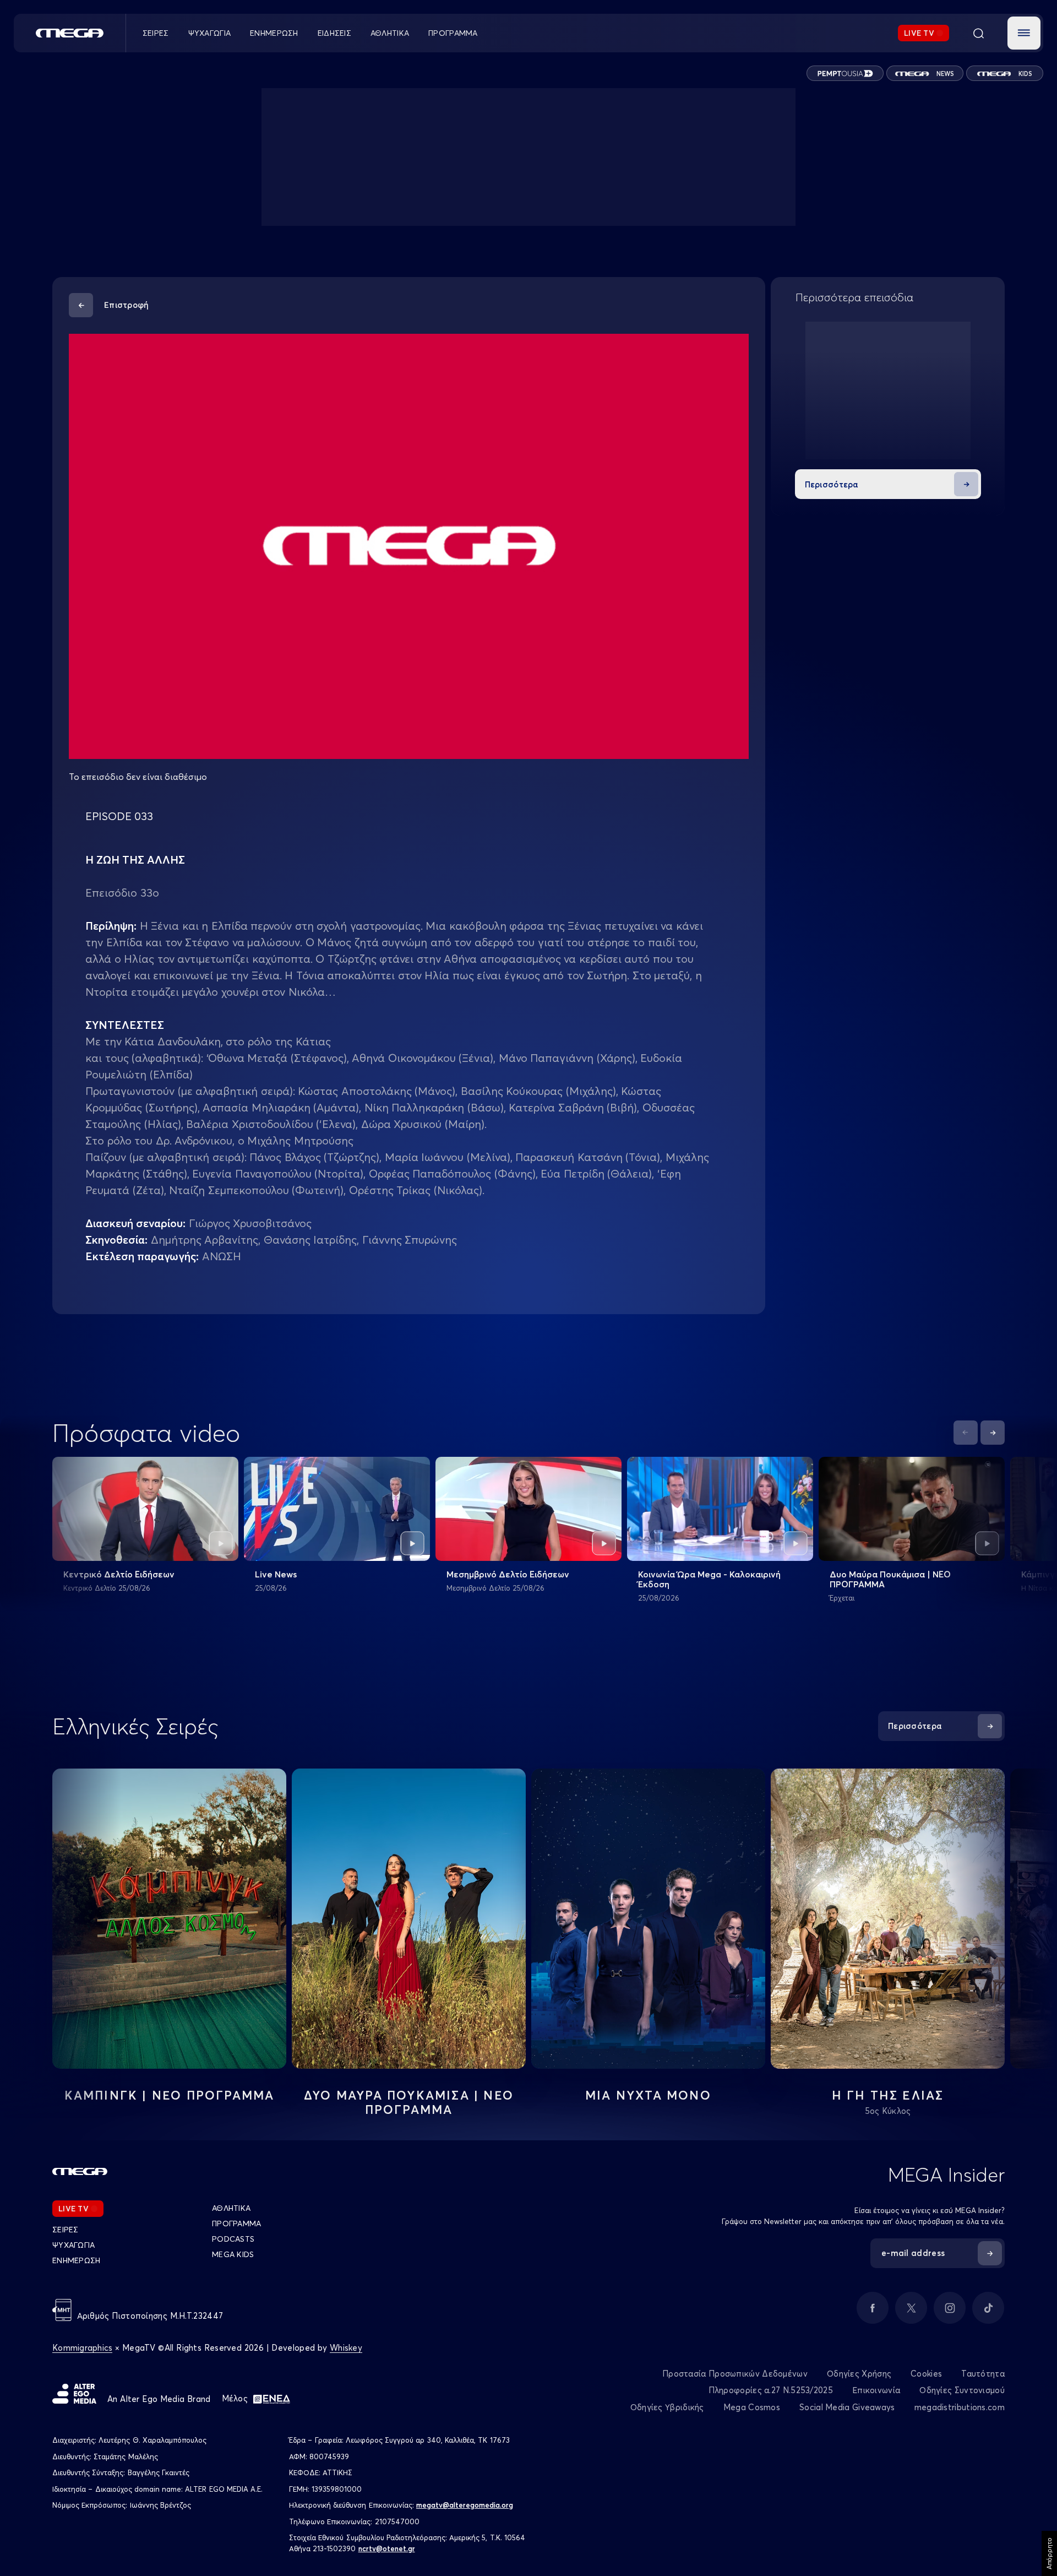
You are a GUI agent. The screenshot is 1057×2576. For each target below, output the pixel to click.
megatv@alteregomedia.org (465, 2505)
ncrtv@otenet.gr (387, 2548)
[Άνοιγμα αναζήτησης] (978, 33)
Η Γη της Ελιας (888, 2095)
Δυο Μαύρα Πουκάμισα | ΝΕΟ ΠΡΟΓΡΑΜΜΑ (890, 1579)
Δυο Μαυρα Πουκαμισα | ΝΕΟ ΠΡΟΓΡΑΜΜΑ (409, 2102)
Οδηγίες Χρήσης (859, 2374)
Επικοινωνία (876, 2390)
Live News (276, 1574)
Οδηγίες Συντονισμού (962, 2390)
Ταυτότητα (983, 2374)
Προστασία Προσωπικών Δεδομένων (735, 2374)
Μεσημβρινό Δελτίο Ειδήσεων (508, 1574)
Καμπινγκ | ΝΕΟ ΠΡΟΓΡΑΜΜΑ (170, 2095)
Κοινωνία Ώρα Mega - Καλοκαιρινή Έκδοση (709, 1579)
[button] (1024, 33)
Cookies (926, 2374)
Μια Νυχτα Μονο (648, 2095)
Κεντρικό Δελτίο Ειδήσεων (119, 1574)
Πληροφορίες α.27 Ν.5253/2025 (771, 2390)
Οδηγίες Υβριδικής (667, 2407)
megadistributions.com (960, 2407)
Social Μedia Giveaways (847, 2407)
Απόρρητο (1049, 2553)
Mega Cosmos (752, 2407)
